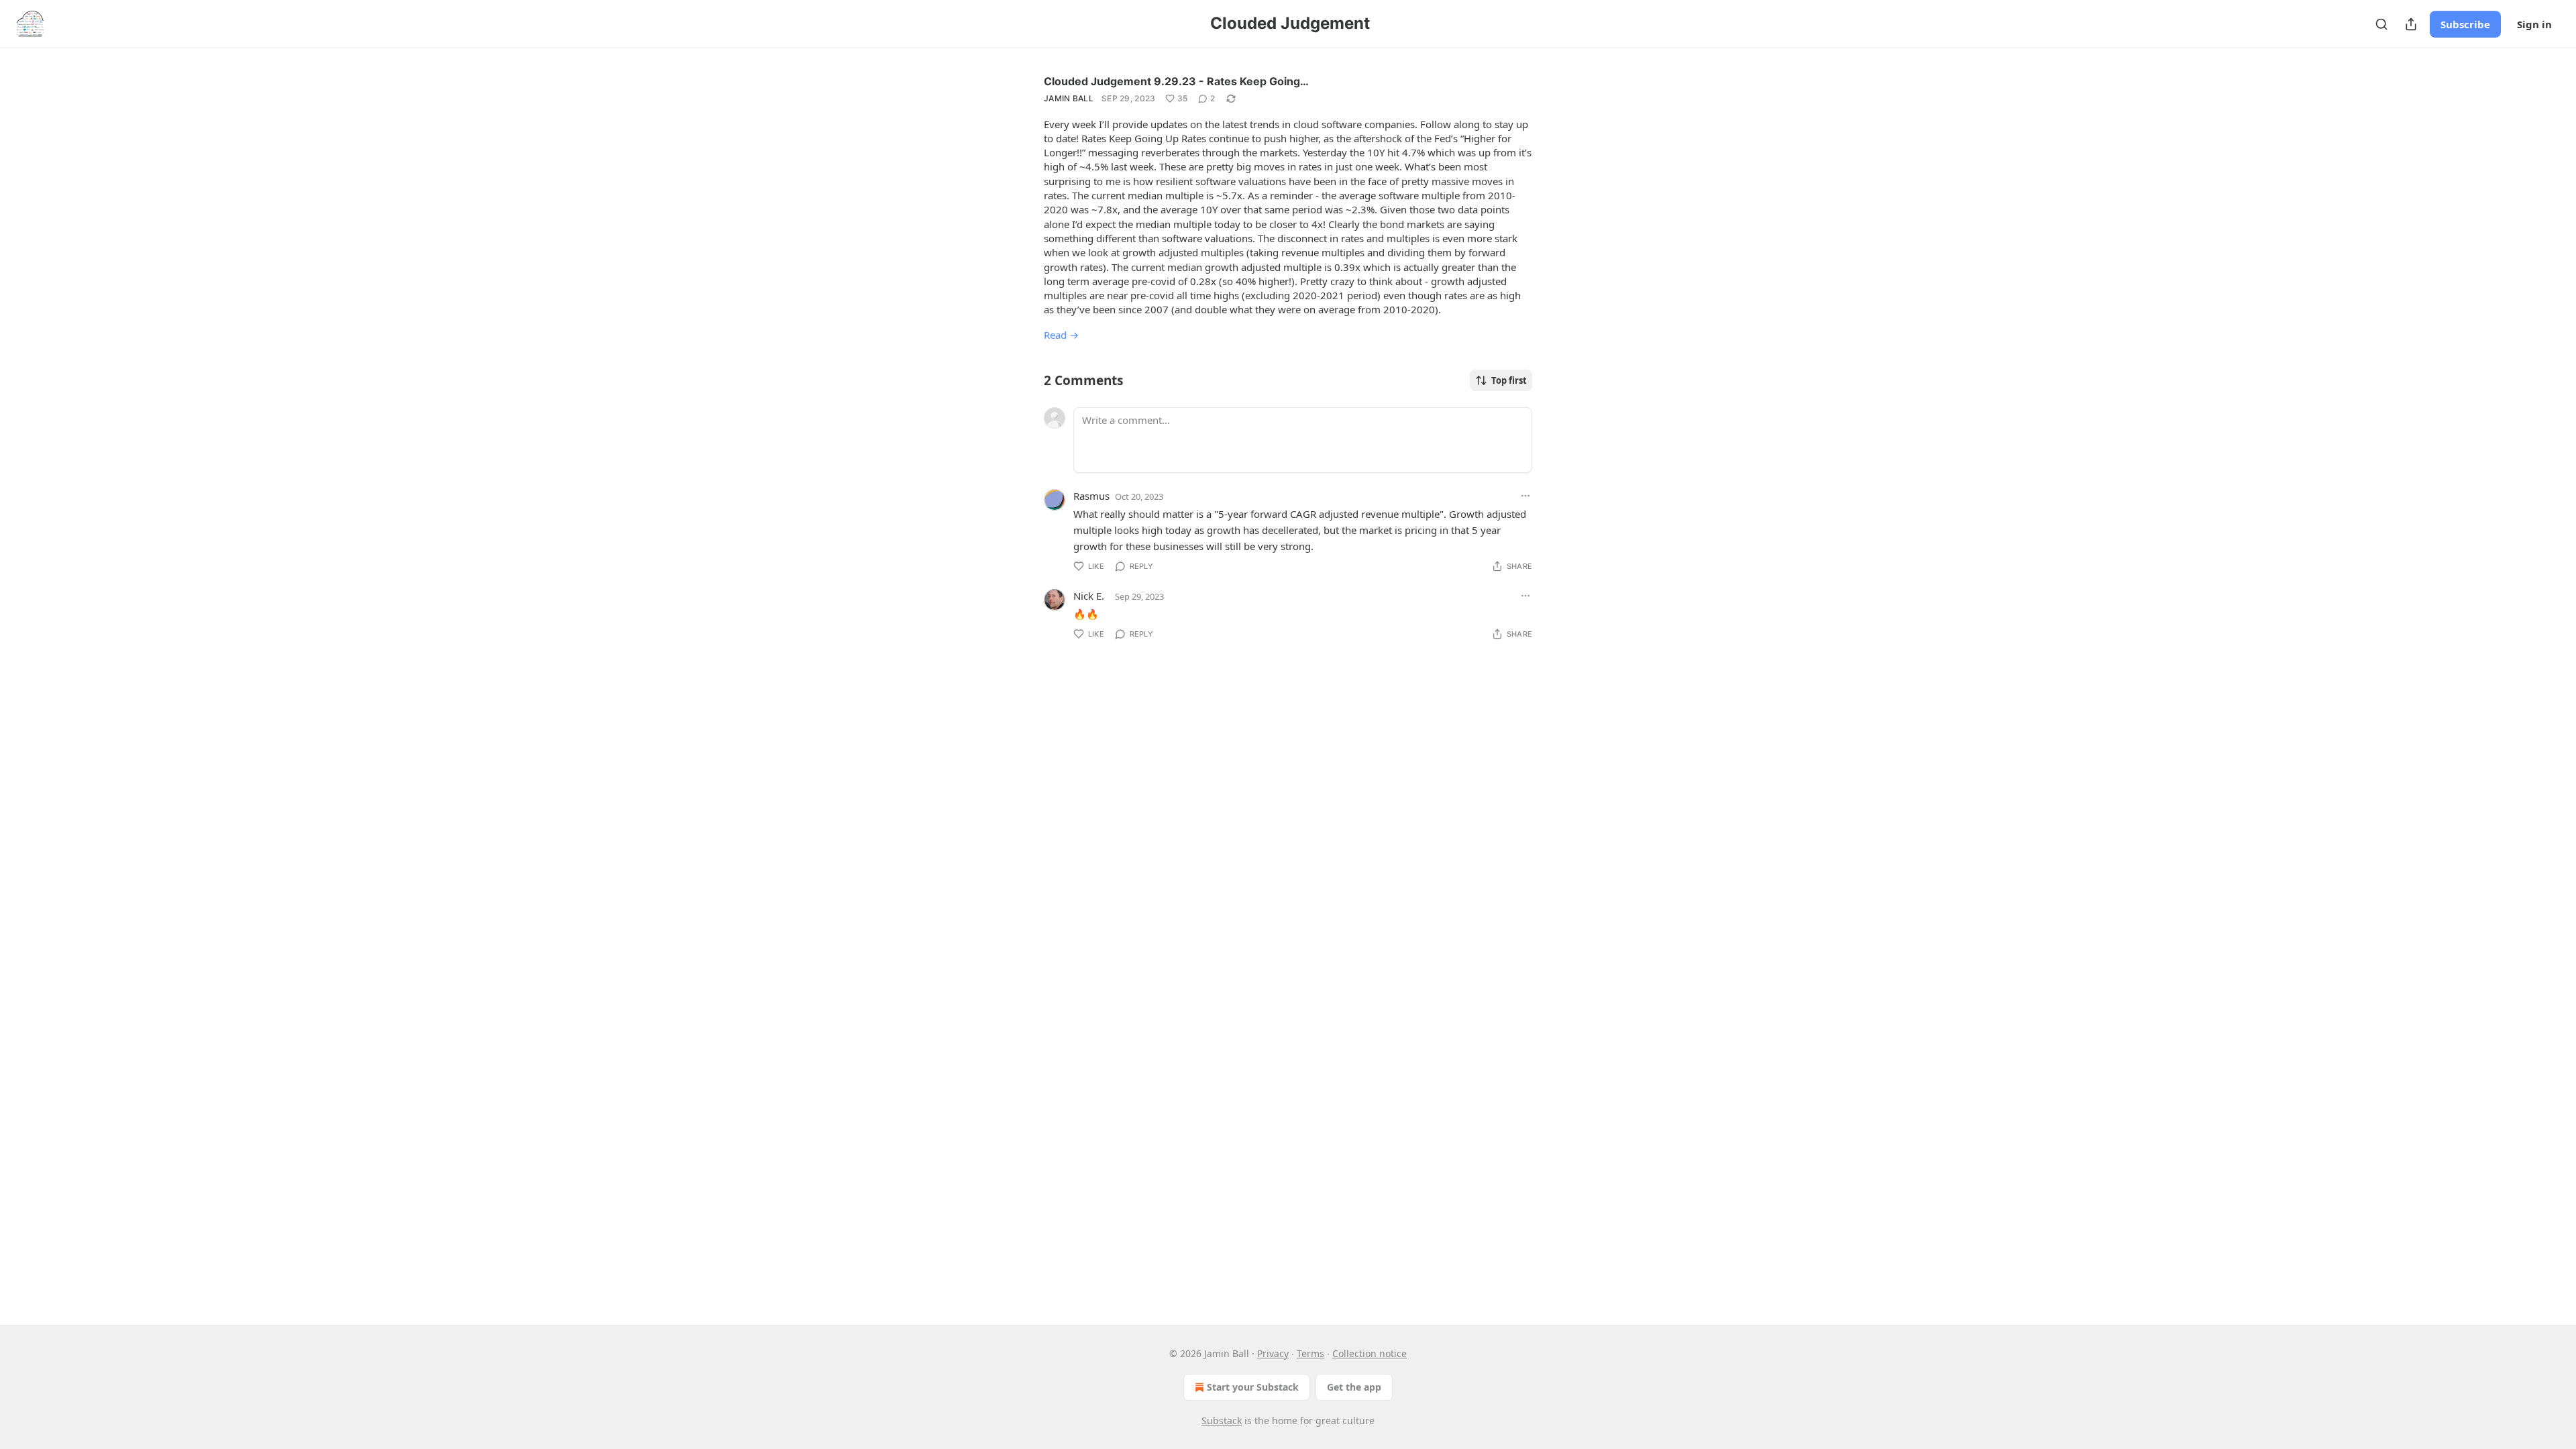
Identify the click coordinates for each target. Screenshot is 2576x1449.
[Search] (2381, 24)
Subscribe (2465, 24)
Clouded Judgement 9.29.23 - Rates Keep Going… (1176, 81)
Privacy (1273, 1353)
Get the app (1354, 1387)
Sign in (2534, 24)
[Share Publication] (2411, 24)
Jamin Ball (1069, 98)
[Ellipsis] (1525, 496)
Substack (1222, 1420)
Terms (1310, 1353)
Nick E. (1089, 596)
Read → (1061, 335)
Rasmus (1091, 496)
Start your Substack (1253, 1387)
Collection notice (1370, 1353)
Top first (1509, 380)
